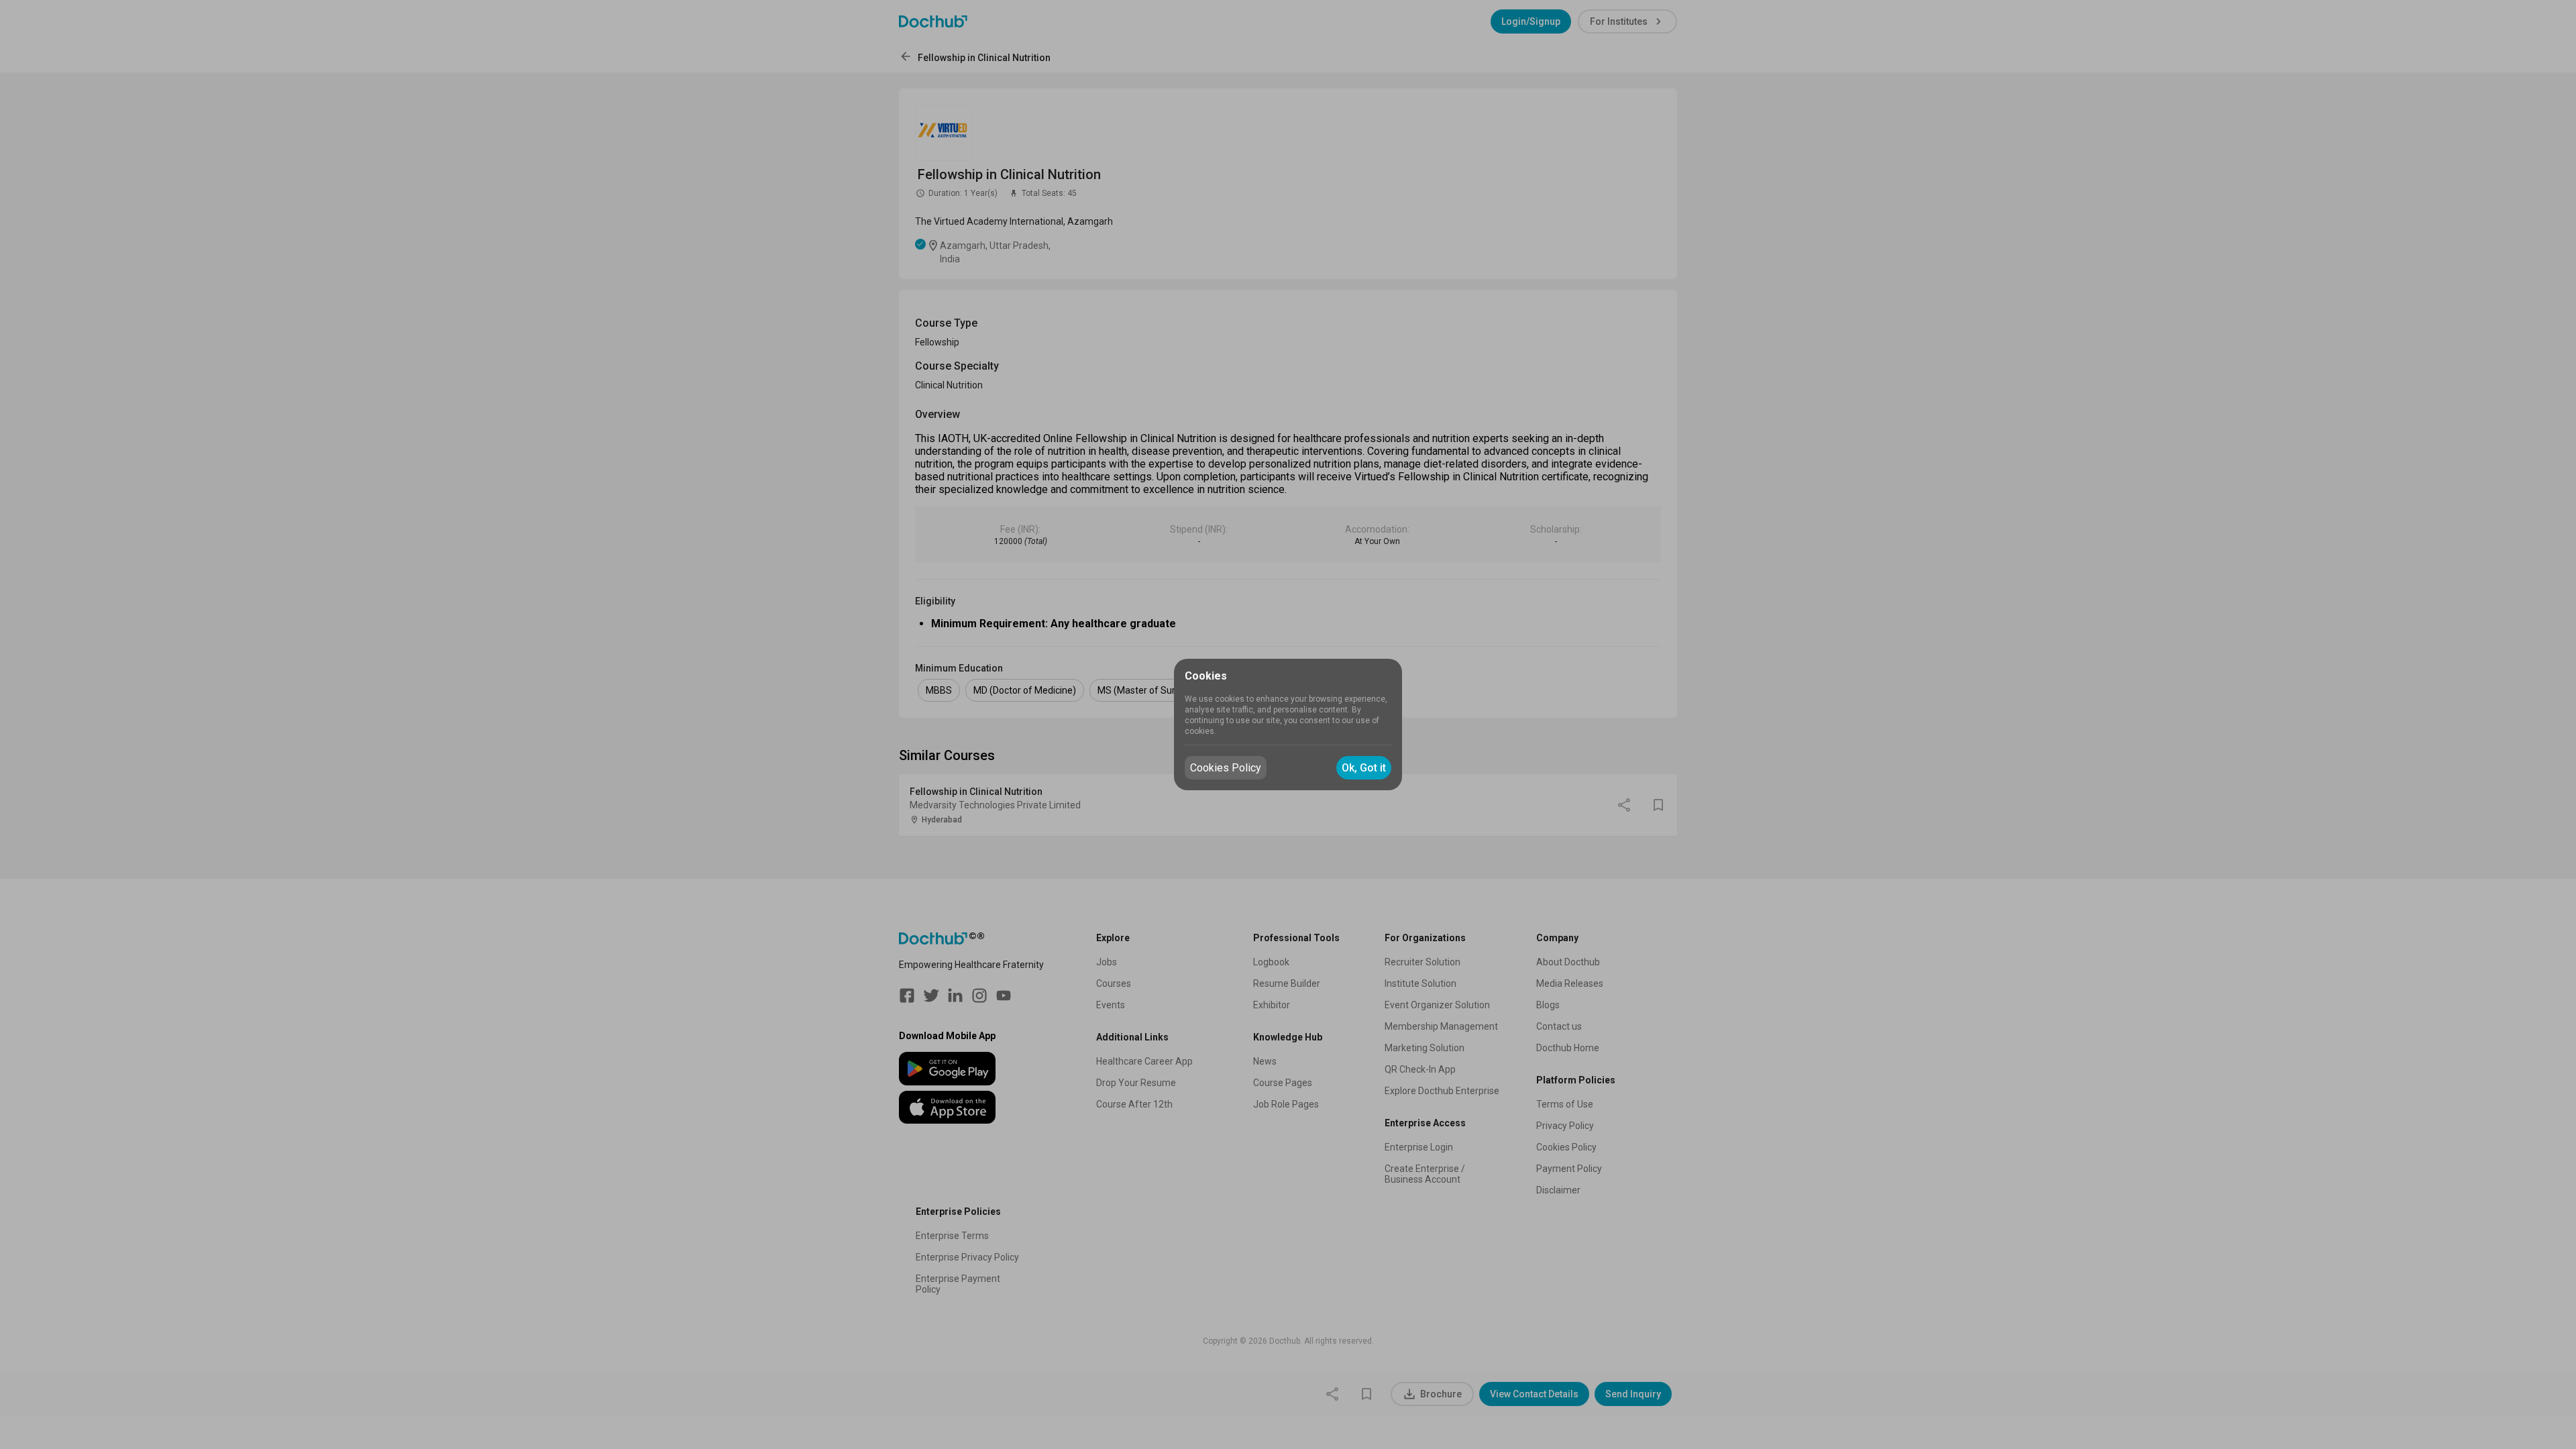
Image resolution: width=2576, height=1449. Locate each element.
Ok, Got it (1364, 768)
